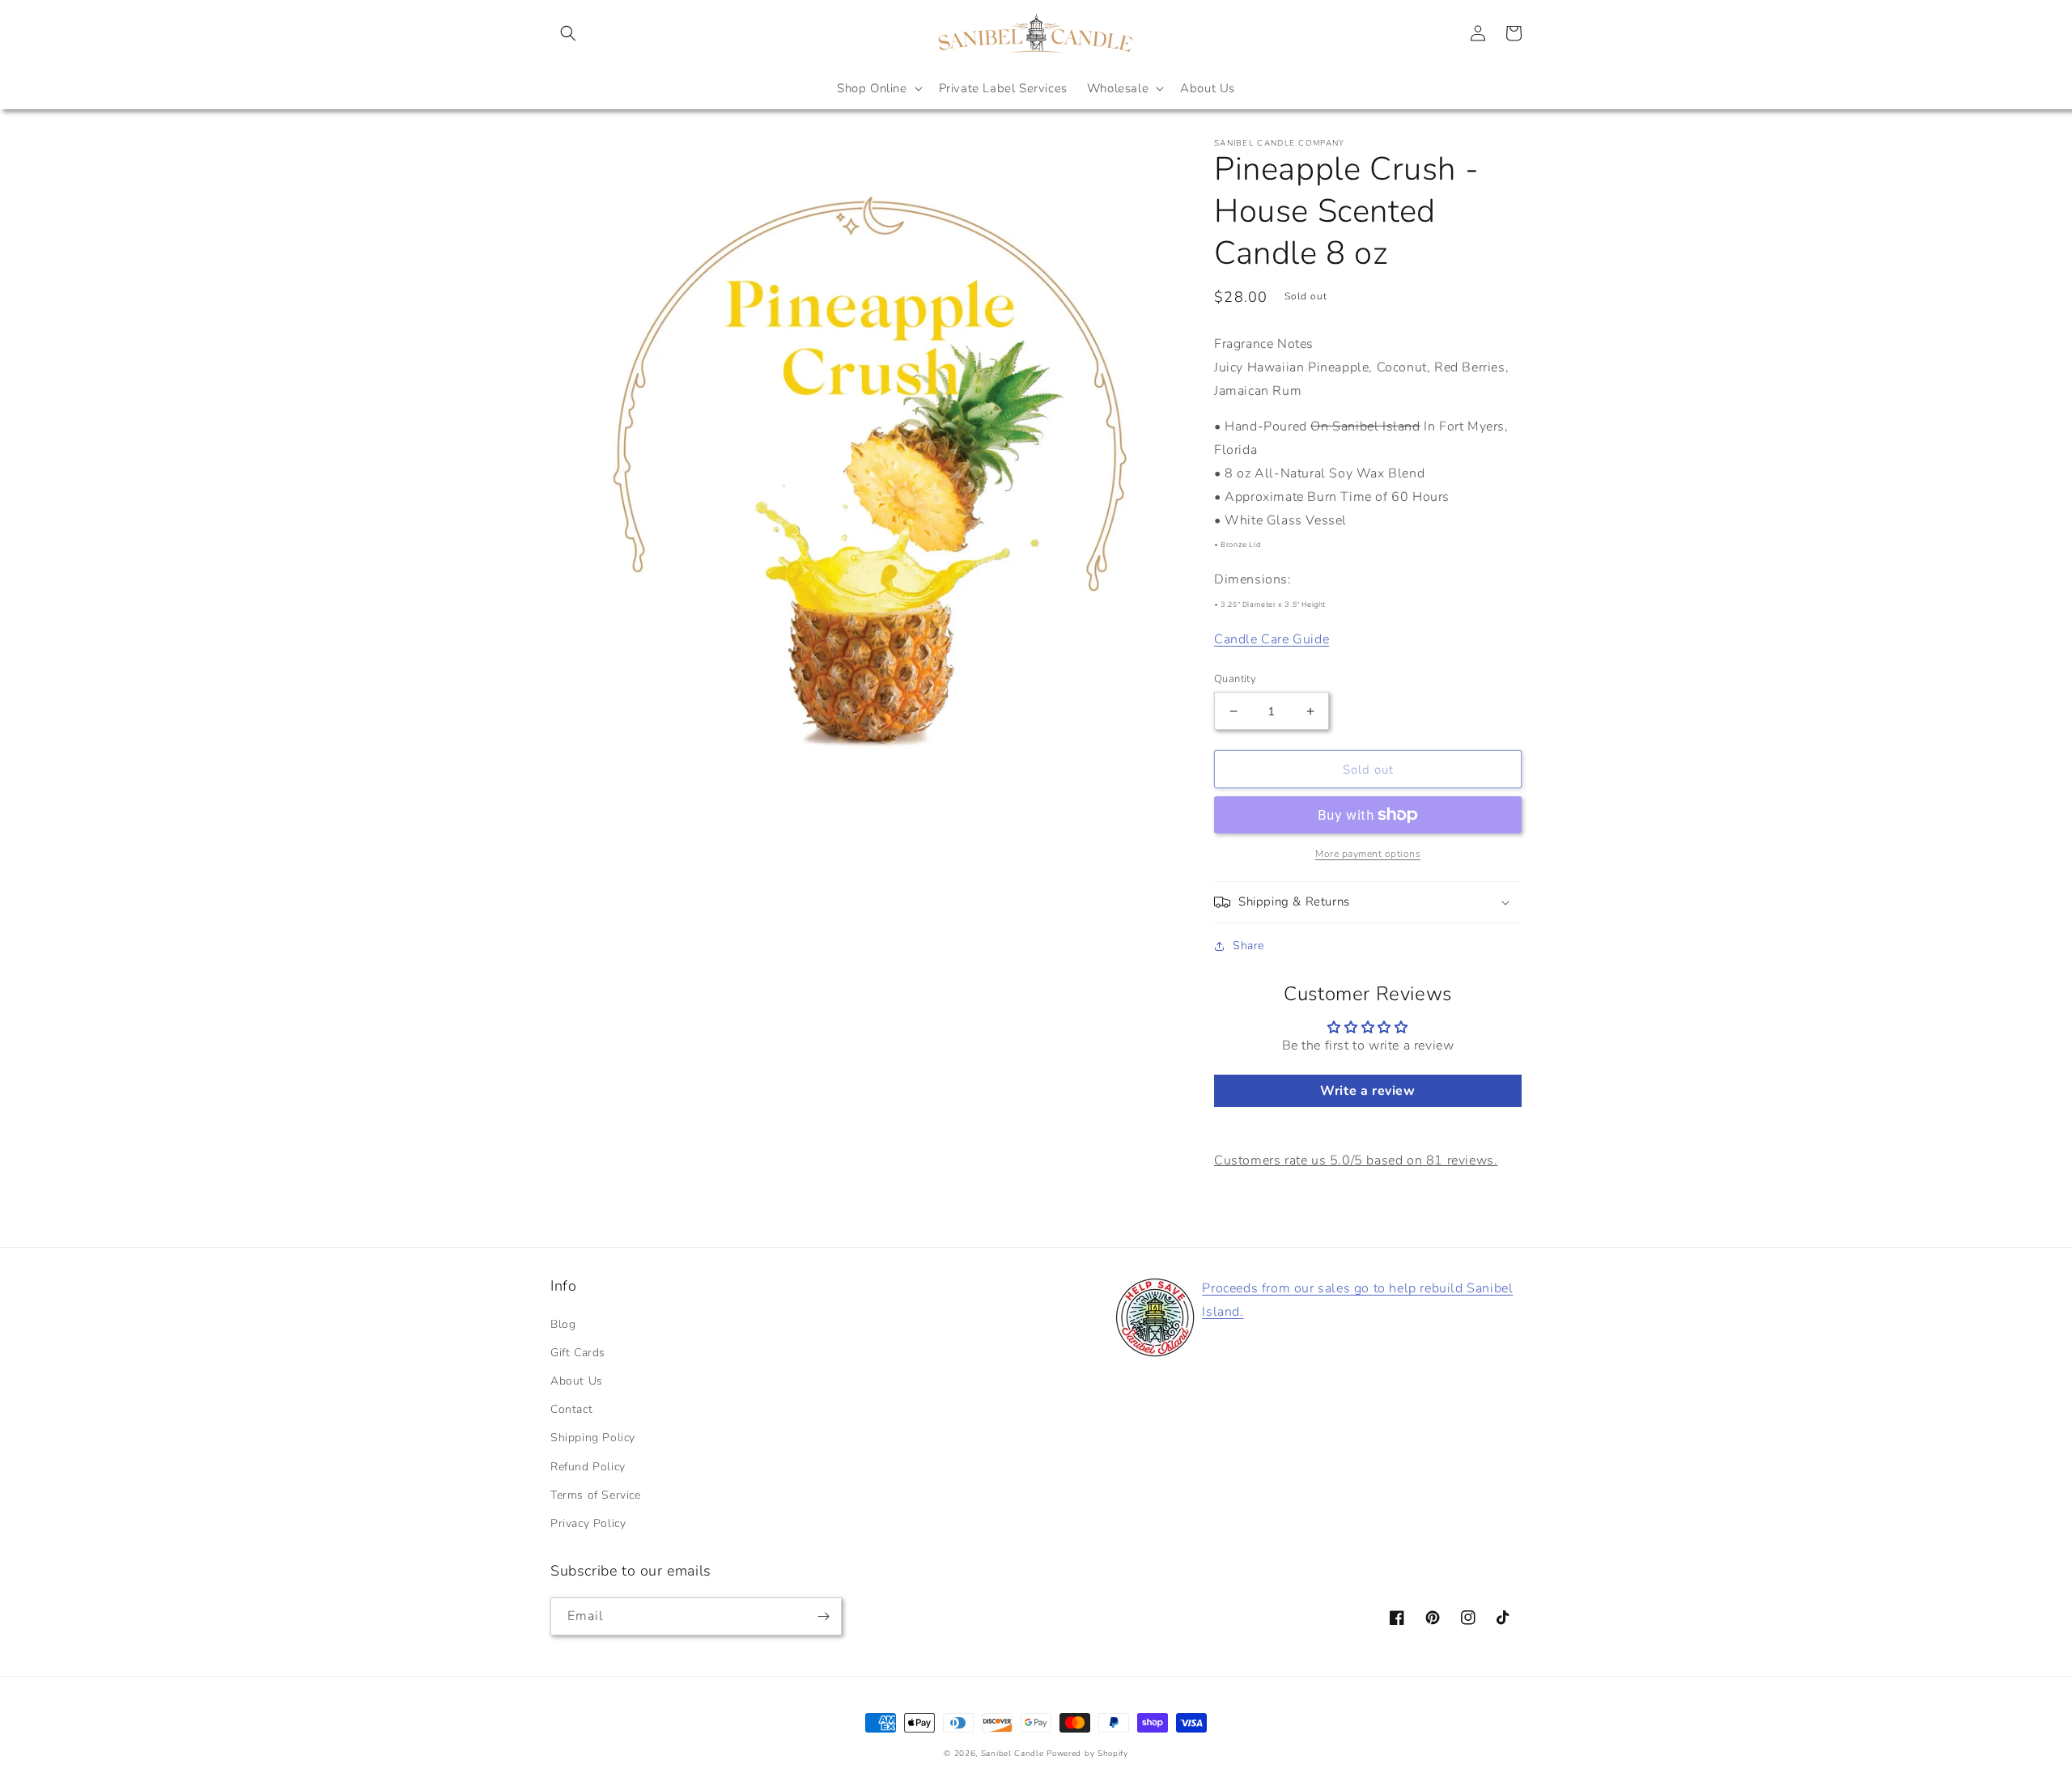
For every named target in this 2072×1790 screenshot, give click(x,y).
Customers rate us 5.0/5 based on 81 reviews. (1356, 1160)
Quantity (1235, 679)
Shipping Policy (593, 1438)
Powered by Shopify (1087, 1754)
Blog (563, 1324)
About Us (577, 1381)
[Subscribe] (823, 1616)
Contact (571, 1409)
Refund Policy (588, 1467)
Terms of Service (596, 1495)
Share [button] (1248, 946)
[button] (568, 33)
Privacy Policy (588, 1523)
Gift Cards (578, 1353)
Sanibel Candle (1013, 1754)
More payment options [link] (1368, 854)
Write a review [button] (1367, 1091)
